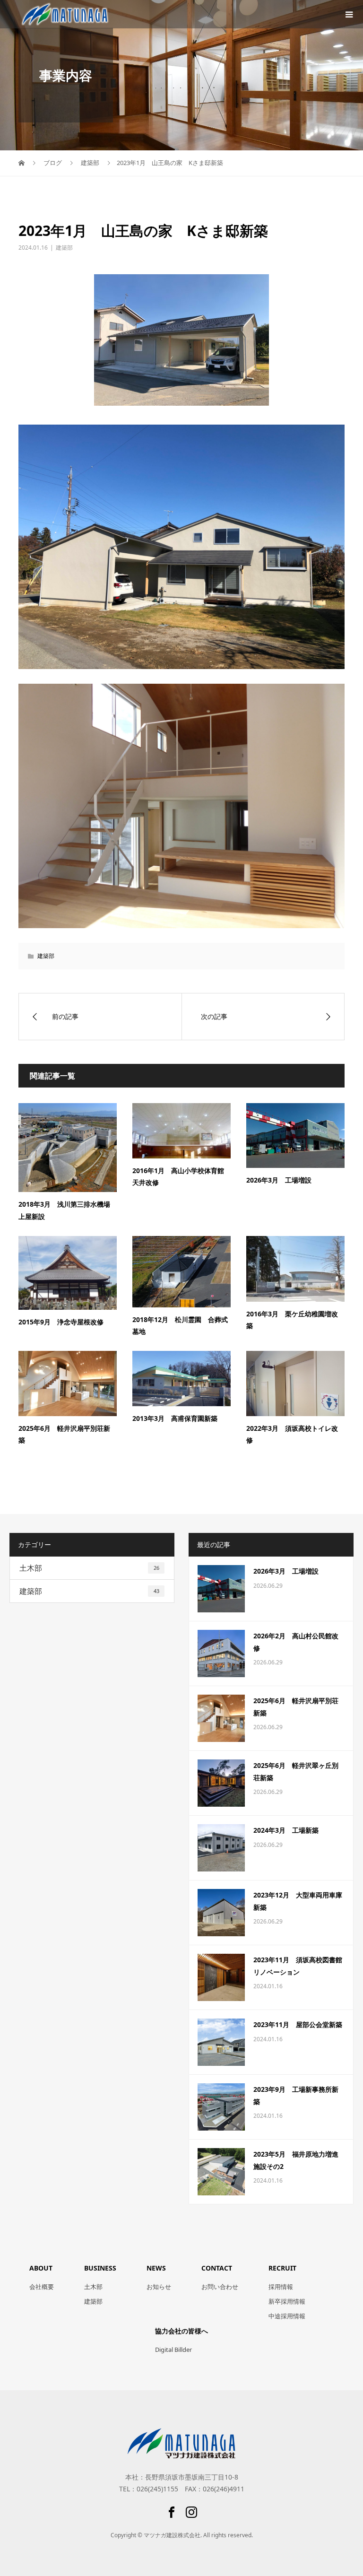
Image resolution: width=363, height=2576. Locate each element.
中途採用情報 (287, 2316)
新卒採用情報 (287, 2301)
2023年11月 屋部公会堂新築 (298, 2024)
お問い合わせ (220, 2287)
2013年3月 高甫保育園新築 (175, 1418)
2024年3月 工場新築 (286, 1830)
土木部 (89, 1568)
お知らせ (159, 2287)
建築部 (64, 248)
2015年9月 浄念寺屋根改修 (61, 1322)
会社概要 (42, 2287)
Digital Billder (173, 2350)
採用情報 (281, 2287)
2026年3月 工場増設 (279, 1180)
